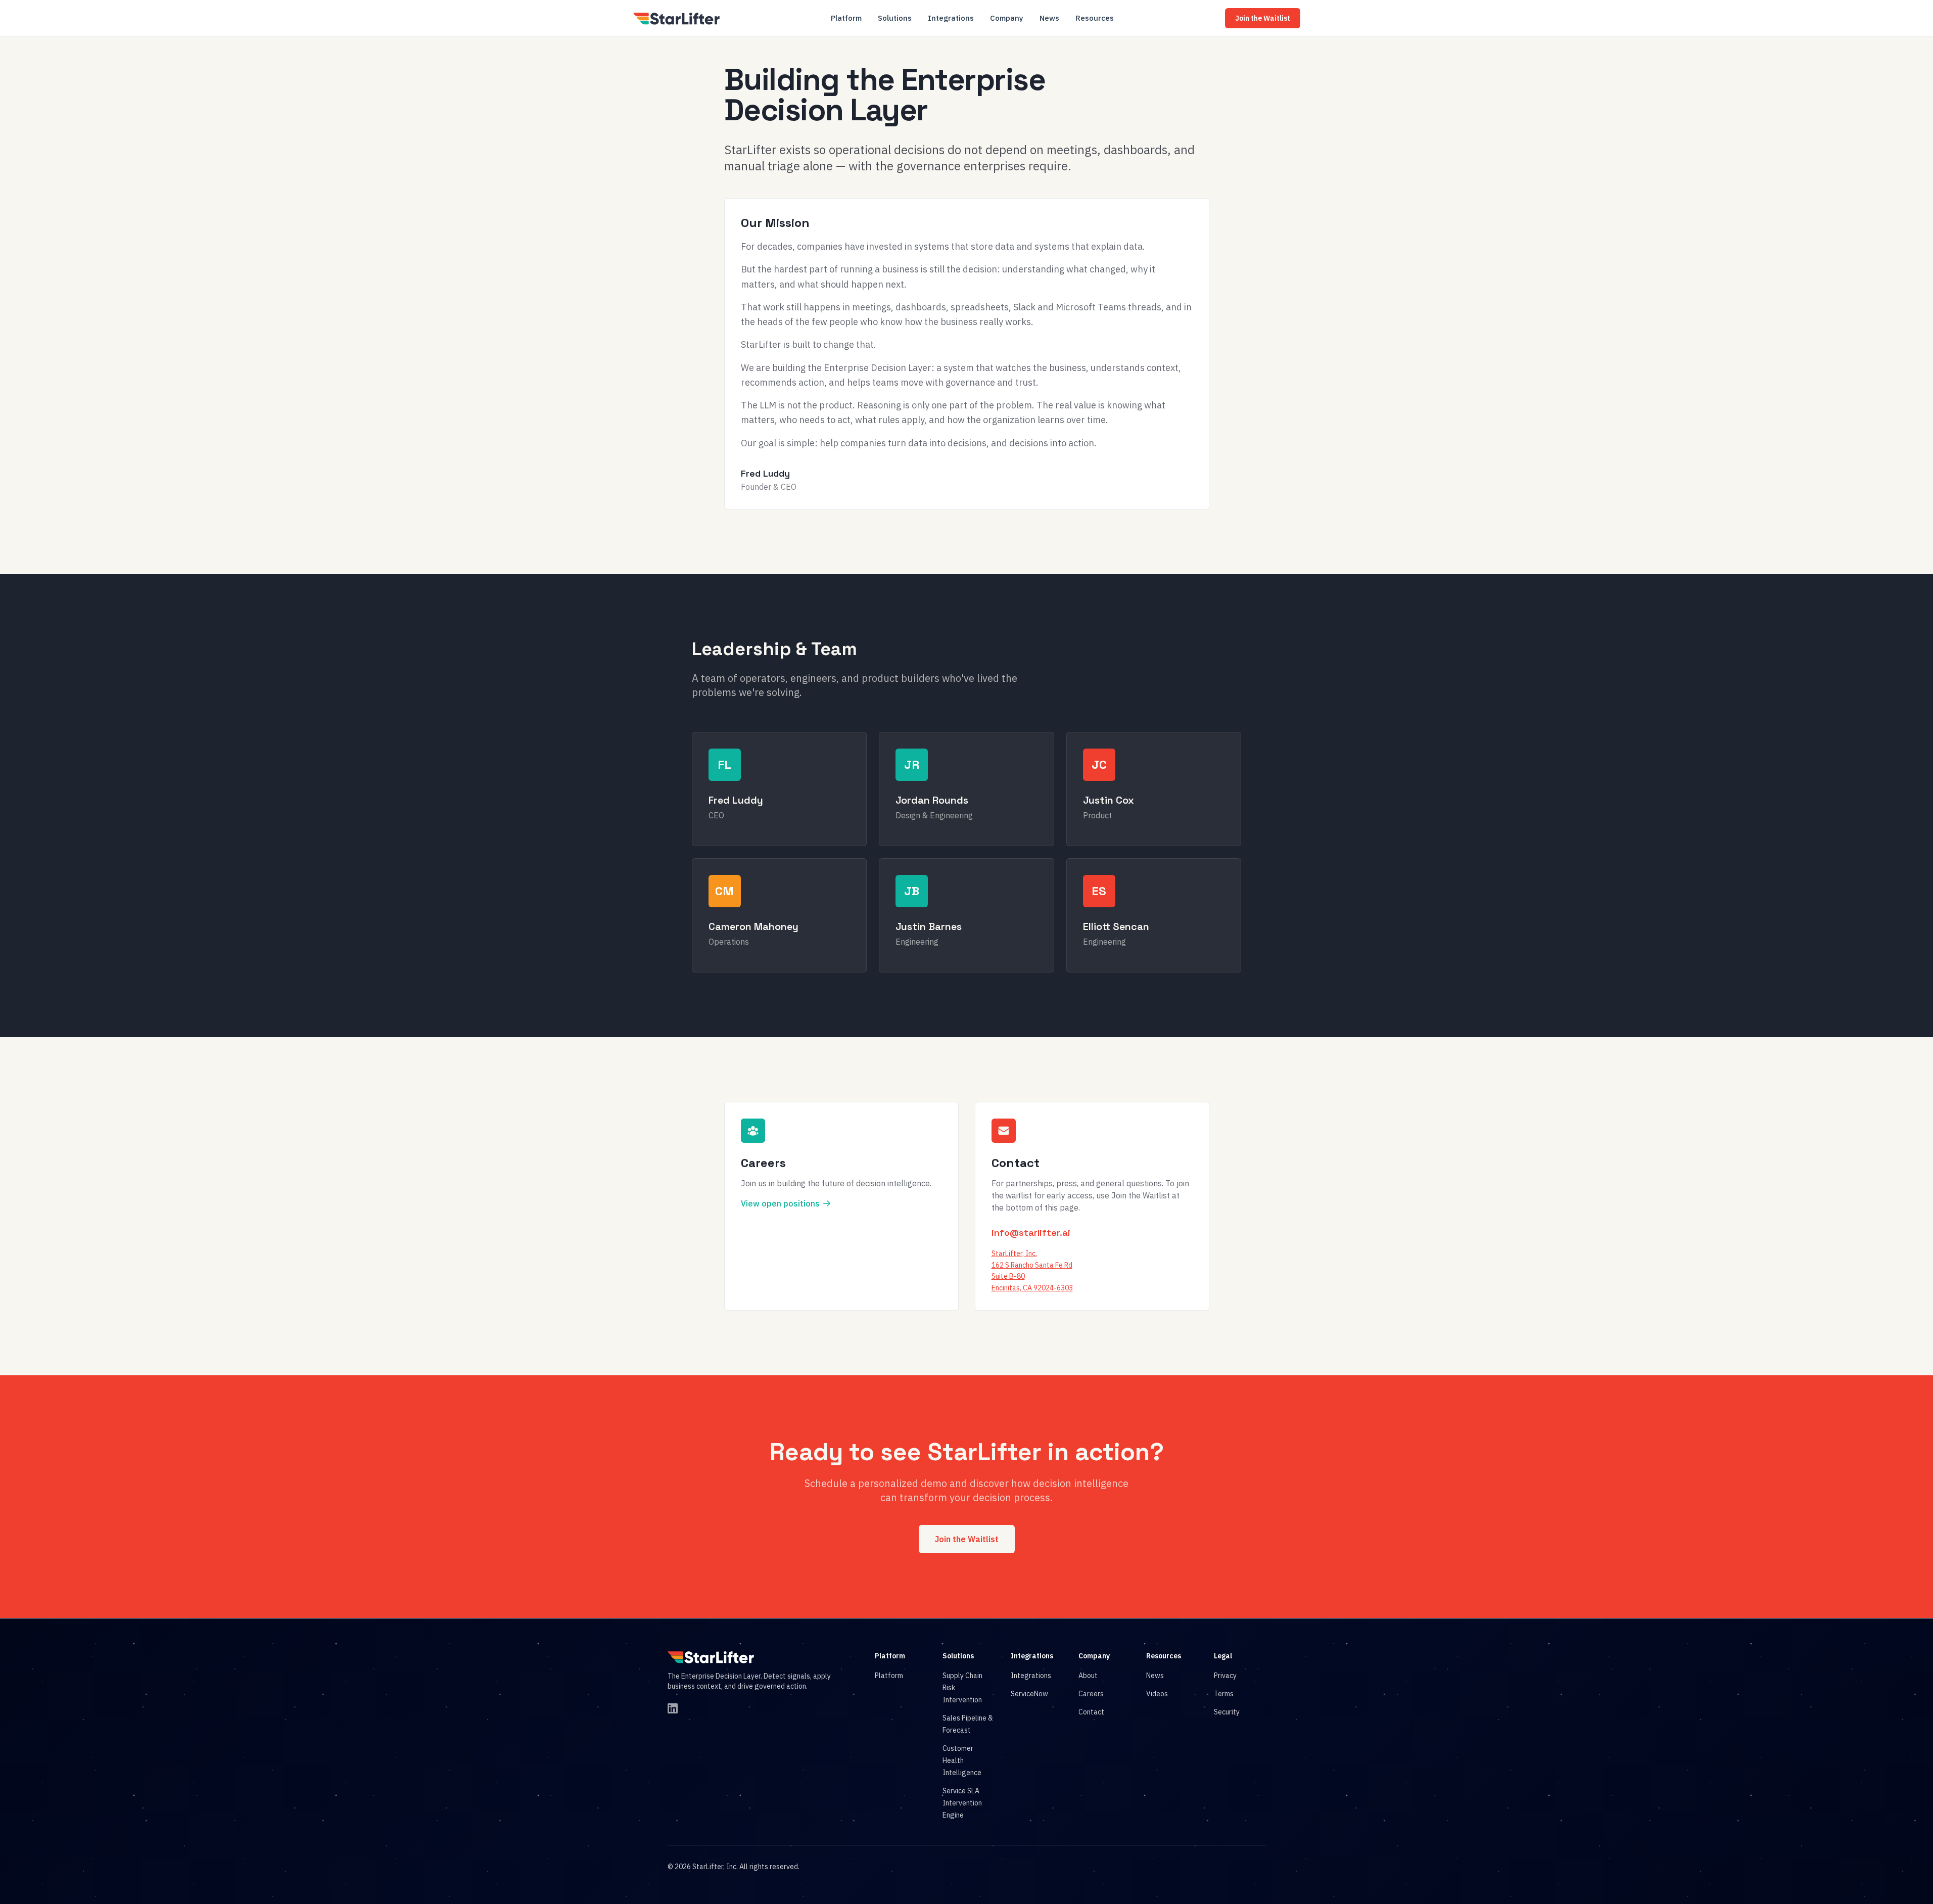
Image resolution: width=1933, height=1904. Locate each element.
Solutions (895, 18)
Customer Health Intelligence (962, 1760)
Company (1007, 18)
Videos (1157, 1694)
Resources (1095, 18)
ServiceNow (1029, 1694)
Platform (846, 18)
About (1088, 1676)
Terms (1224, 1694)
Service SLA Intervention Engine (962, 1803)
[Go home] (711, 1657)
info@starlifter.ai (1031, 1233)
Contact (1091, 1712)
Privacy (1225, 1676)
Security (1227, 1712)
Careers (1091, 1694)
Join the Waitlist (1263, 18)
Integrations (951, 18)
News (1049, 18)
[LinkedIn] (673, 1708)
